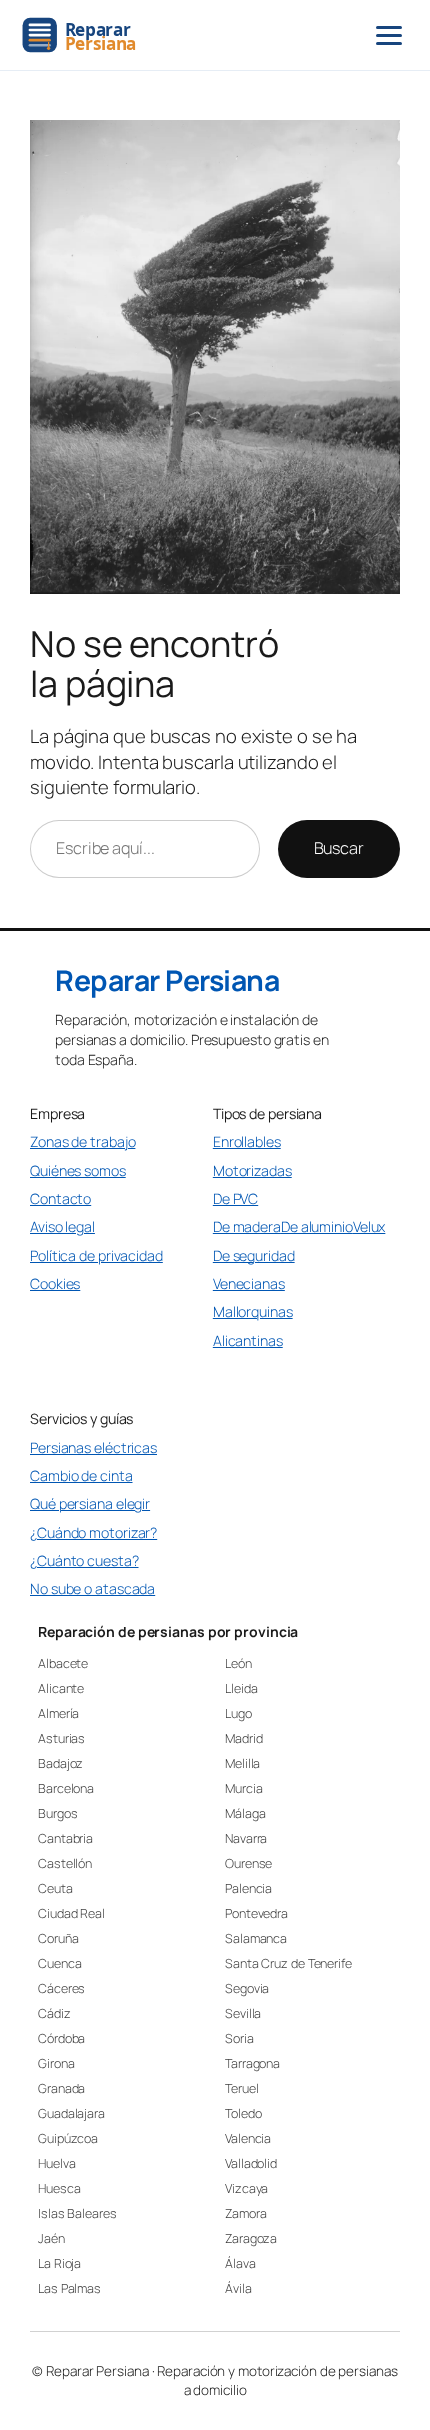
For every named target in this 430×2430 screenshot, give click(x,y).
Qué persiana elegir (90, 1503)
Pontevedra (256, 1913)
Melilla (242, 1763)
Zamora (245, 2213)
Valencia (248, 2138)
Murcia (243, 1788)
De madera (247, 1226)
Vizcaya (246, 2188)
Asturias (61, 1738)
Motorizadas (252, 1170)
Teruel (241, 2088)
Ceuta (55, 1888)
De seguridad (254, 1255)
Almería (58, 1713)
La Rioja (59, 2263)
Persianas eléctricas (93, 1447)
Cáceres (61, 1988)
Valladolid (251, 2163)
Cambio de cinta (81, 1475)
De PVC (235, 1198)
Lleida (241, 1688)
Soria (239, 2038)
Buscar (339, 848)
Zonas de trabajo (82, 1141)
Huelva (56, 2163)
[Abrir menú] (389, 35)
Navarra (246, 1838)
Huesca (59, 2188)
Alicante (61, 1688)
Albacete (63, 1663)
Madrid (243, 1738)
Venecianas (249, 1283)
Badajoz (60, 1763)
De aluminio (317, 1226)
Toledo (243, 2113)
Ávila (238, 2288)
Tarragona (252, 2063)
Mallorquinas (253, 1311)
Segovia (247, 1988)
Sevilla (243, 2013)
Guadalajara (71, 2113)
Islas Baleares (77, 2213)
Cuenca (59, 1963)
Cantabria (65, 1838)
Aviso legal (62, 1226)
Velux (369, 1226)
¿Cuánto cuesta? (84, 1560)
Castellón (65, 1863)
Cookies (55, 1283)
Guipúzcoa (68, 2138)
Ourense (248, 1863)
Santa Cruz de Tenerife (288, 1963)
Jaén (51, 2238)
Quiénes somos (78, 1170)
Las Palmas (69, 2288)
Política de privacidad (96, 1255)
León (238, 1663)
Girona (56, 2063)
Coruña (58, 1938)
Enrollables (247, 1141)
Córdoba (61, 2038)
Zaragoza (251, 2238)
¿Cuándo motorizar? (93, 1532)
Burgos (57, 1813)
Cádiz (54, 2013)
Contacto (60, 1198)
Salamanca (256, 1938)
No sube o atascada (92, 1588)
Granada (61, 2088)
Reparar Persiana (167, 980)
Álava (240, 2263)
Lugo (238, 1713)
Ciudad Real (71, 1913)
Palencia (248, 1888)
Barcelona (66, 1788)
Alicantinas (248, 1340)
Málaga (245, 1813)
